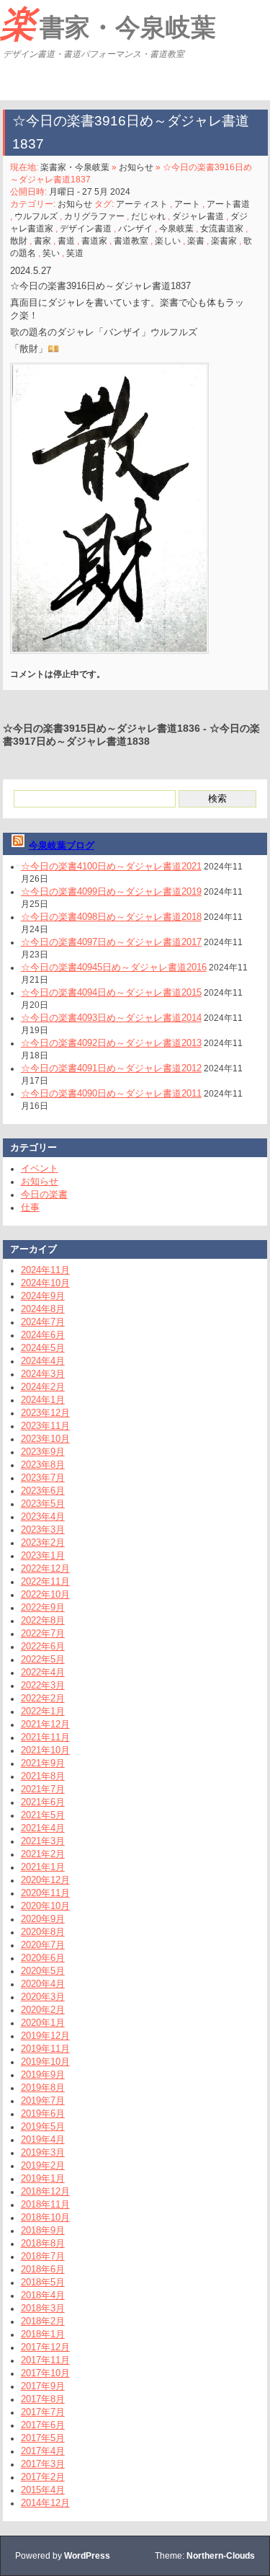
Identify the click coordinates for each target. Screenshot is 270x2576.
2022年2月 (43, 1698)
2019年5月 (43, 2126)
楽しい (168, 241)
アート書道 (228, 204)
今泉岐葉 (176, 229)
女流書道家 (222, 229)
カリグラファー (94, 216)
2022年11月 (45, 1581)
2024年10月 (45, 1283)
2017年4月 (43, 2451)
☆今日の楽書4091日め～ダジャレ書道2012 (111, 1068)
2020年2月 (43, 2010)
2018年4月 (43, 2295)
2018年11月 (45, 2204)
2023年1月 (43, 1555)
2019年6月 (43, 2114)
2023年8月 (43, 1465)
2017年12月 (45, 2347)
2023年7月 (43, 1478)
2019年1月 (43, 2178)
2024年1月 (43, 1400)
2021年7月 (43, 1789)
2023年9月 (43, 1452)
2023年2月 (43, 1542)
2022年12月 (45, 1568)
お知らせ (136, 167)
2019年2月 (43, 2165)
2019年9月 (43, 2075)
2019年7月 (43, 2101)
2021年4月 (43, 1828)
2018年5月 (43, 2282)
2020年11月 (45, 1893)
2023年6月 (43, 1491)
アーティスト (142, 204)
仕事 (30, 1207)
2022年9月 (43, 1607)
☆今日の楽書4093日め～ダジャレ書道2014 (111, 1018)
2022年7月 (43, 1633)
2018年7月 (43, 2256)
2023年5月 (43, 1504)
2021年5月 (43, 1815)
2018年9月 (43, 2230)
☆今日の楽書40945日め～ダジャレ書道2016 (114, 967)
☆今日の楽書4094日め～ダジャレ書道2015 (111, 992)
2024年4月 (43, 1361)
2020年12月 (45, 1880)
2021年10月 (45, 1750)
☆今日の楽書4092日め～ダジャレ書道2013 (111, 1043)
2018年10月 (45, 2217)
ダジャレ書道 (198, 216)
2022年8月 (43, 1620)
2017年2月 (43, 2477)
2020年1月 (43, 2023)
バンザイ (135, 229)
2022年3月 (43, 1685)
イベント (40, 1168)
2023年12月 (45, 1413)
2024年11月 (45, 1270)
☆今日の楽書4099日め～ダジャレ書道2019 (111, 891)
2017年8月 (43, 2399)
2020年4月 (43, 1984)
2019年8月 (43, 2088)
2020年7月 (43, 1945)
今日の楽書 (44, 1194)
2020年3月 (43, 1997)
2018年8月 (43, 2243)
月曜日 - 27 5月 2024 (90, 192)
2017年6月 (43, 2425)
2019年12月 (45, 2036)
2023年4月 (43, 1517)
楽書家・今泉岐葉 (108, 24)
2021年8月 (43, 1776)
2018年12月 (45, 2191)
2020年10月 (45, 1906)
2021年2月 (43, 1854)
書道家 (94, 241)
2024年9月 (43, 1296)
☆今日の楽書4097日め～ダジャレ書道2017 (111, 942)
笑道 (75, 253)
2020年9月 (43, 1919)
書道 (66, 241)
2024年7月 (43, 1322)
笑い (51, 253)
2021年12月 (45, 1724)
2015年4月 (43, 2490)
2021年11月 (45, 1737)
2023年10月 (45, 1439)
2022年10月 (45, 1594)
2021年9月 (43, 1763)
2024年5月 (43, 1348)
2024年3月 (43, 1374)
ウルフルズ (36, 216)
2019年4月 (43, 2139)
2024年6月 (43, 1335)
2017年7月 (43, 2412)
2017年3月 (43, 2464)
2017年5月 (43, 2438)
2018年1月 (43, 2334)
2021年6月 (43, 1802)
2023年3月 (43, 1530)
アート (187, 204)
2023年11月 (45, 1426)
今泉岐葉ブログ (62, 845)
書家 (42, 241)
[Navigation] (13, 82)
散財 (19, 241)
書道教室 (131, 241)
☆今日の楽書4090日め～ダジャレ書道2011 (111, 1093)
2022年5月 (43, 1659)
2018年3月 (43, 2308)
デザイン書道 (86, 229)
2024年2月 (43, 1387)
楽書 (196, 241)
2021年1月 (43, 1867)
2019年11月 (45, 2049)
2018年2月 (43, 2321)
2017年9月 (43, 2386)
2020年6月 (43, 1958)
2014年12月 (45, 2503)
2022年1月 (43, 1711)
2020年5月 (43, 1971)
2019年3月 (43, 2152)
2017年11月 (45, 2360)
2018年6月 (43, 2269)
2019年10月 (45, 2062)
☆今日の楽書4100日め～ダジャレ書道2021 (111, 866)
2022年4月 (43, 1672)
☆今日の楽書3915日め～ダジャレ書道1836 (102, 728)
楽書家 (224, 241)
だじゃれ (148, 216)
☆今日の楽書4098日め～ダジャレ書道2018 (111, 917)
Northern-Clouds (221, 2556)
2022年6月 (43, 1646)
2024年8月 (43, 1309)
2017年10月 (45, 2373)
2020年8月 (43, 1932)
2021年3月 (43, 1841)
